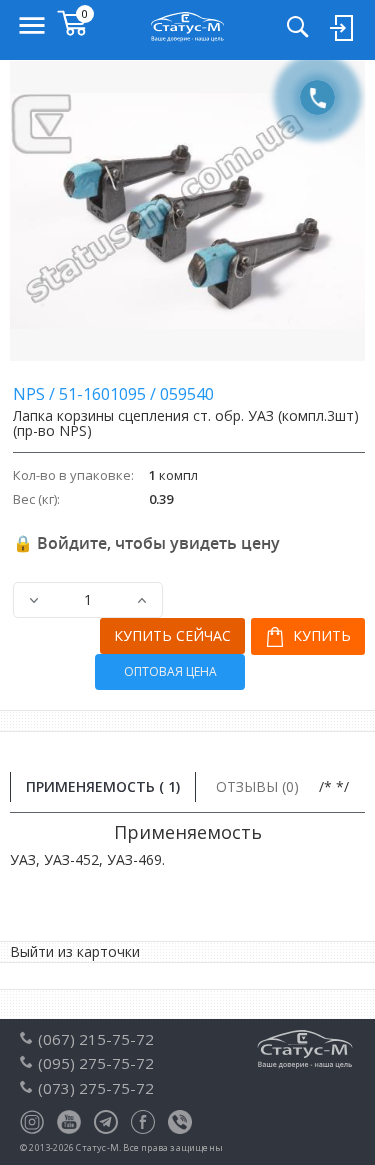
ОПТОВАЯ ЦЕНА (170, 671)
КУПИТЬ (320, 635)
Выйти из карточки (75, 951)
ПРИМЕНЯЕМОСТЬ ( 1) (103, 786)
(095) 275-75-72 (96, 1063)
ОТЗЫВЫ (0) (257, 786)
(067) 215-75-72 (96, 1039)
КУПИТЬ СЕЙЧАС (172, 635)
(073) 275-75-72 (96, 1088)
